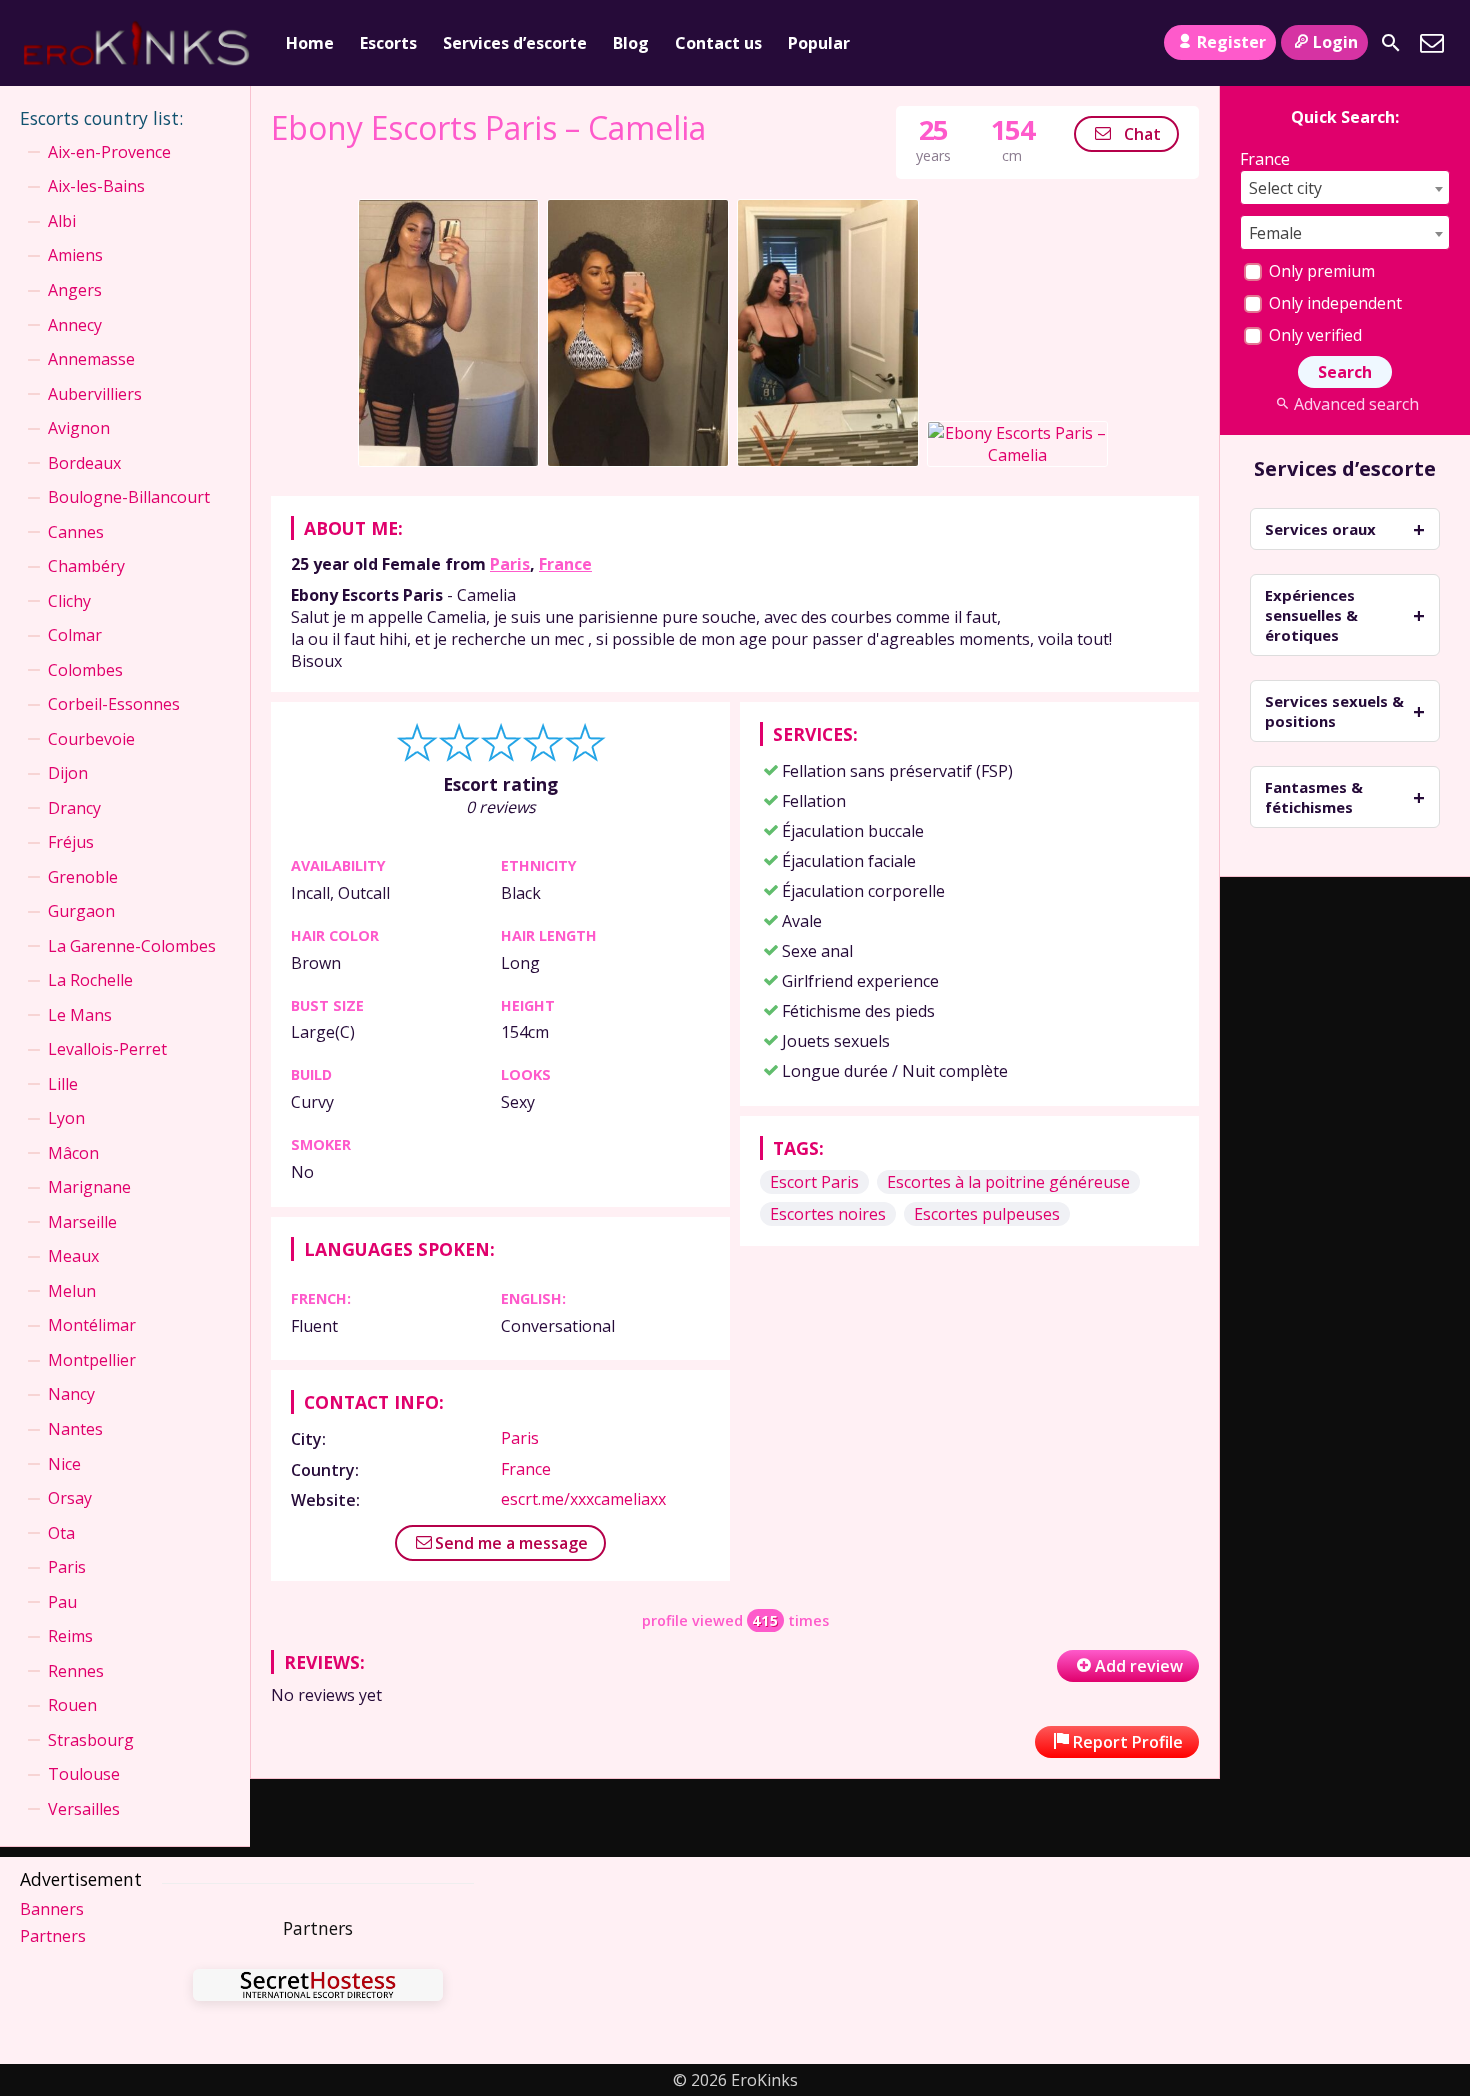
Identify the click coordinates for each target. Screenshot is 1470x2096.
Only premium (1320, 271)
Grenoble (83, 877)
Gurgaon (81, 911)
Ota (61, 1533)
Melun (72, 1291)
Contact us (718, 43)
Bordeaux (84, 463)
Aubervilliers (95, 394)
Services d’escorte (515, 43)
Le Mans (80, 1015)
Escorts (388, 43)
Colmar (75, 635)
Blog (631, 43)
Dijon (68, 773)
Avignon (79, 428)
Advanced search (1356, 404)
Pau (62, 1602)
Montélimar (92, 1325)
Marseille (82, 1222)
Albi (62, 221)
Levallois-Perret (107, 1049)
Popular (819, 43)
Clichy (69, 601)
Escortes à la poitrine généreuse (1008, 1182)
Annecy (75, 325)
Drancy (74, 808)
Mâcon (73, 1153)
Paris (510, 564)
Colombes (85, 670)
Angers (75, 290)
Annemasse (91, 359)
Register (1231, 42)
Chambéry (86, 566)
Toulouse (84, 1774)
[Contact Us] (1432, 43)
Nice (64, 1464)
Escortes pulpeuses (987, 1214)
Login (1335, 42)
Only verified (1313, 335)
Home (310, 43)
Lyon (66, 1118)
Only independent (1333, 303)
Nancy (71, 1394)
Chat (1140, 134)
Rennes (76, 1671)
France (565, 564)
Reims (70, 1636)
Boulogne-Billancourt (129, 497)
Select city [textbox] (1285, 188)
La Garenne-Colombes (132, 946)
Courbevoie (91, 739)
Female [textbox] (1275, 233)
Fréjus (71, 842)
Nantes (75, 1429)
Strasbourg (91, 1740)
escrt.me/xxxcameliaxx (583, 1499)
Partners (53, 1936)
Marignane (89, 1187)
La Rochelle (90, 980)
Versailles (84, 1809)
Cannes (76, 532)
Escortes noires (828, 1214)
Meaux (73, 1256)
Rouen (72, 1705)
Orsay (70, 1498)
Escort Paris (814, 1182)
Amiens (75, 255)
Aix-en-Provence (109, 152)
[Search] (1391, 43)
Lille (63, 1084)
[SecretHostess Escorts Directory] (318, 1987)
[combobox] (1345, 187)
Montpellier (92, 1360)
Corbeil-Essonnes (114, 704)
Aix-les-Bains (96, 186)
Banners (52, 1909)
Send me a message (511, 1543)
